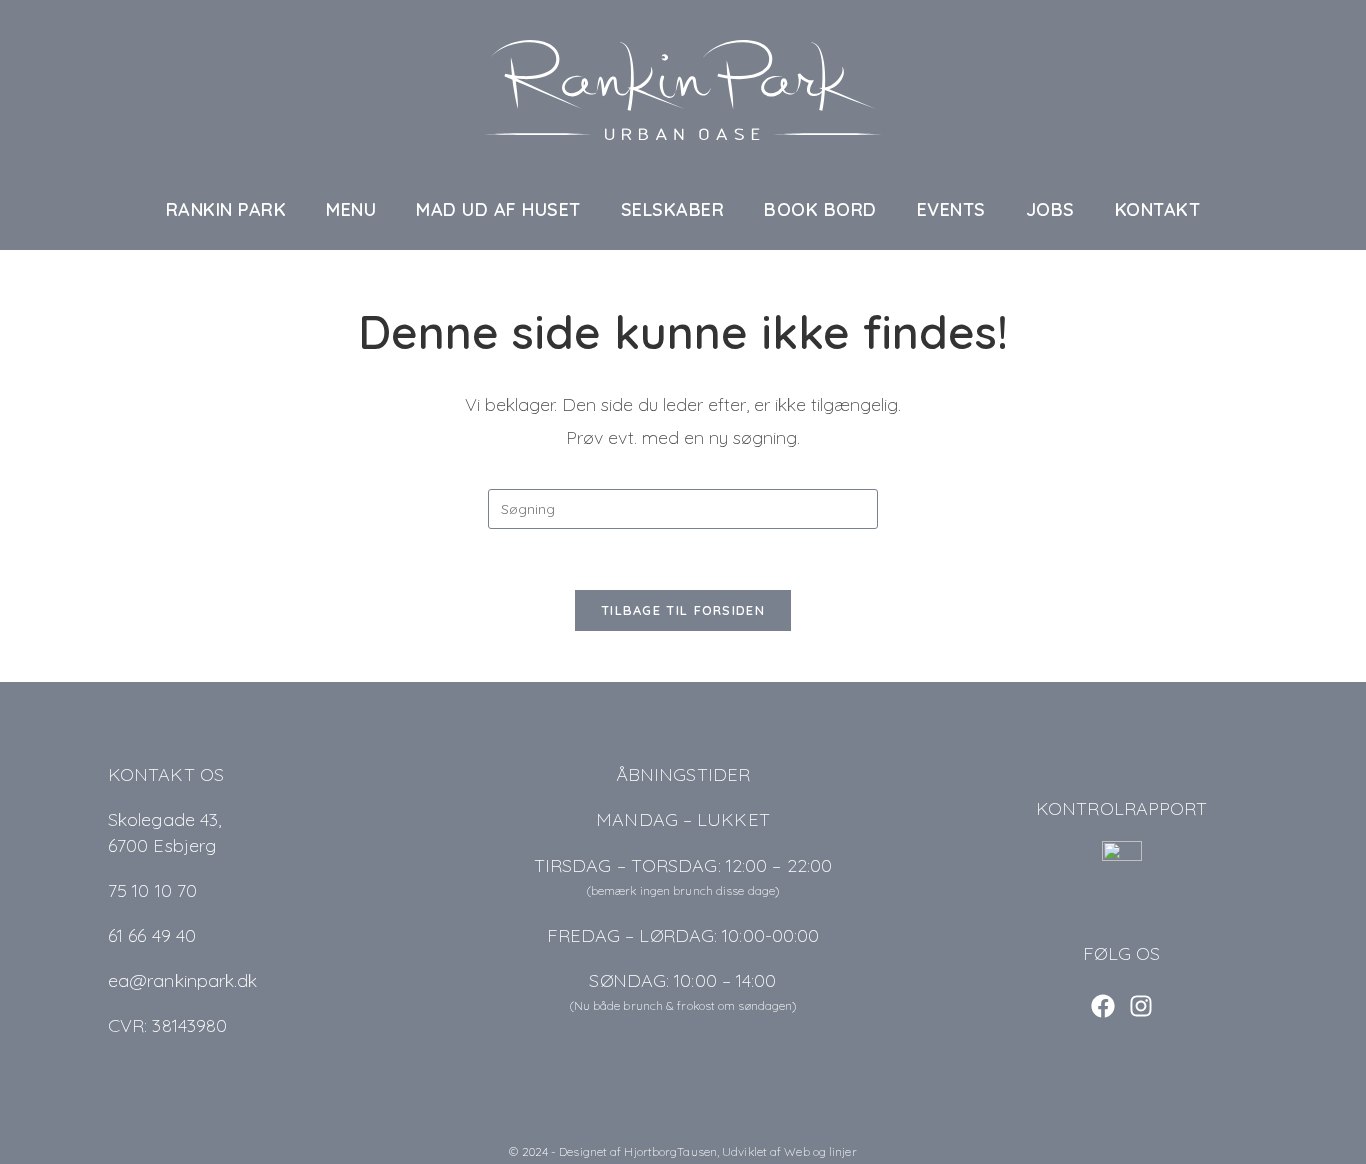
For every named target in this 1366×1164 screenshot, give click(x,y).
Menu (351, 209)
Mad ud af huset (498, 209)
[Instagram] (1141, 1005)
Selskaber (673, 209)
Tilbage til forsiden (683, 610)
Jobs (1050, 209)
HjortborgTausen (670, 1151)
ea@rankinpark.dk (183, 980)
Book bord (820, 209)
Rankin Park (226, 209)
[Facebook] (1102, 1005)
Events (951, 209)
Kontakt (1158, 209)
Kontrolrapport (1121, 808)
